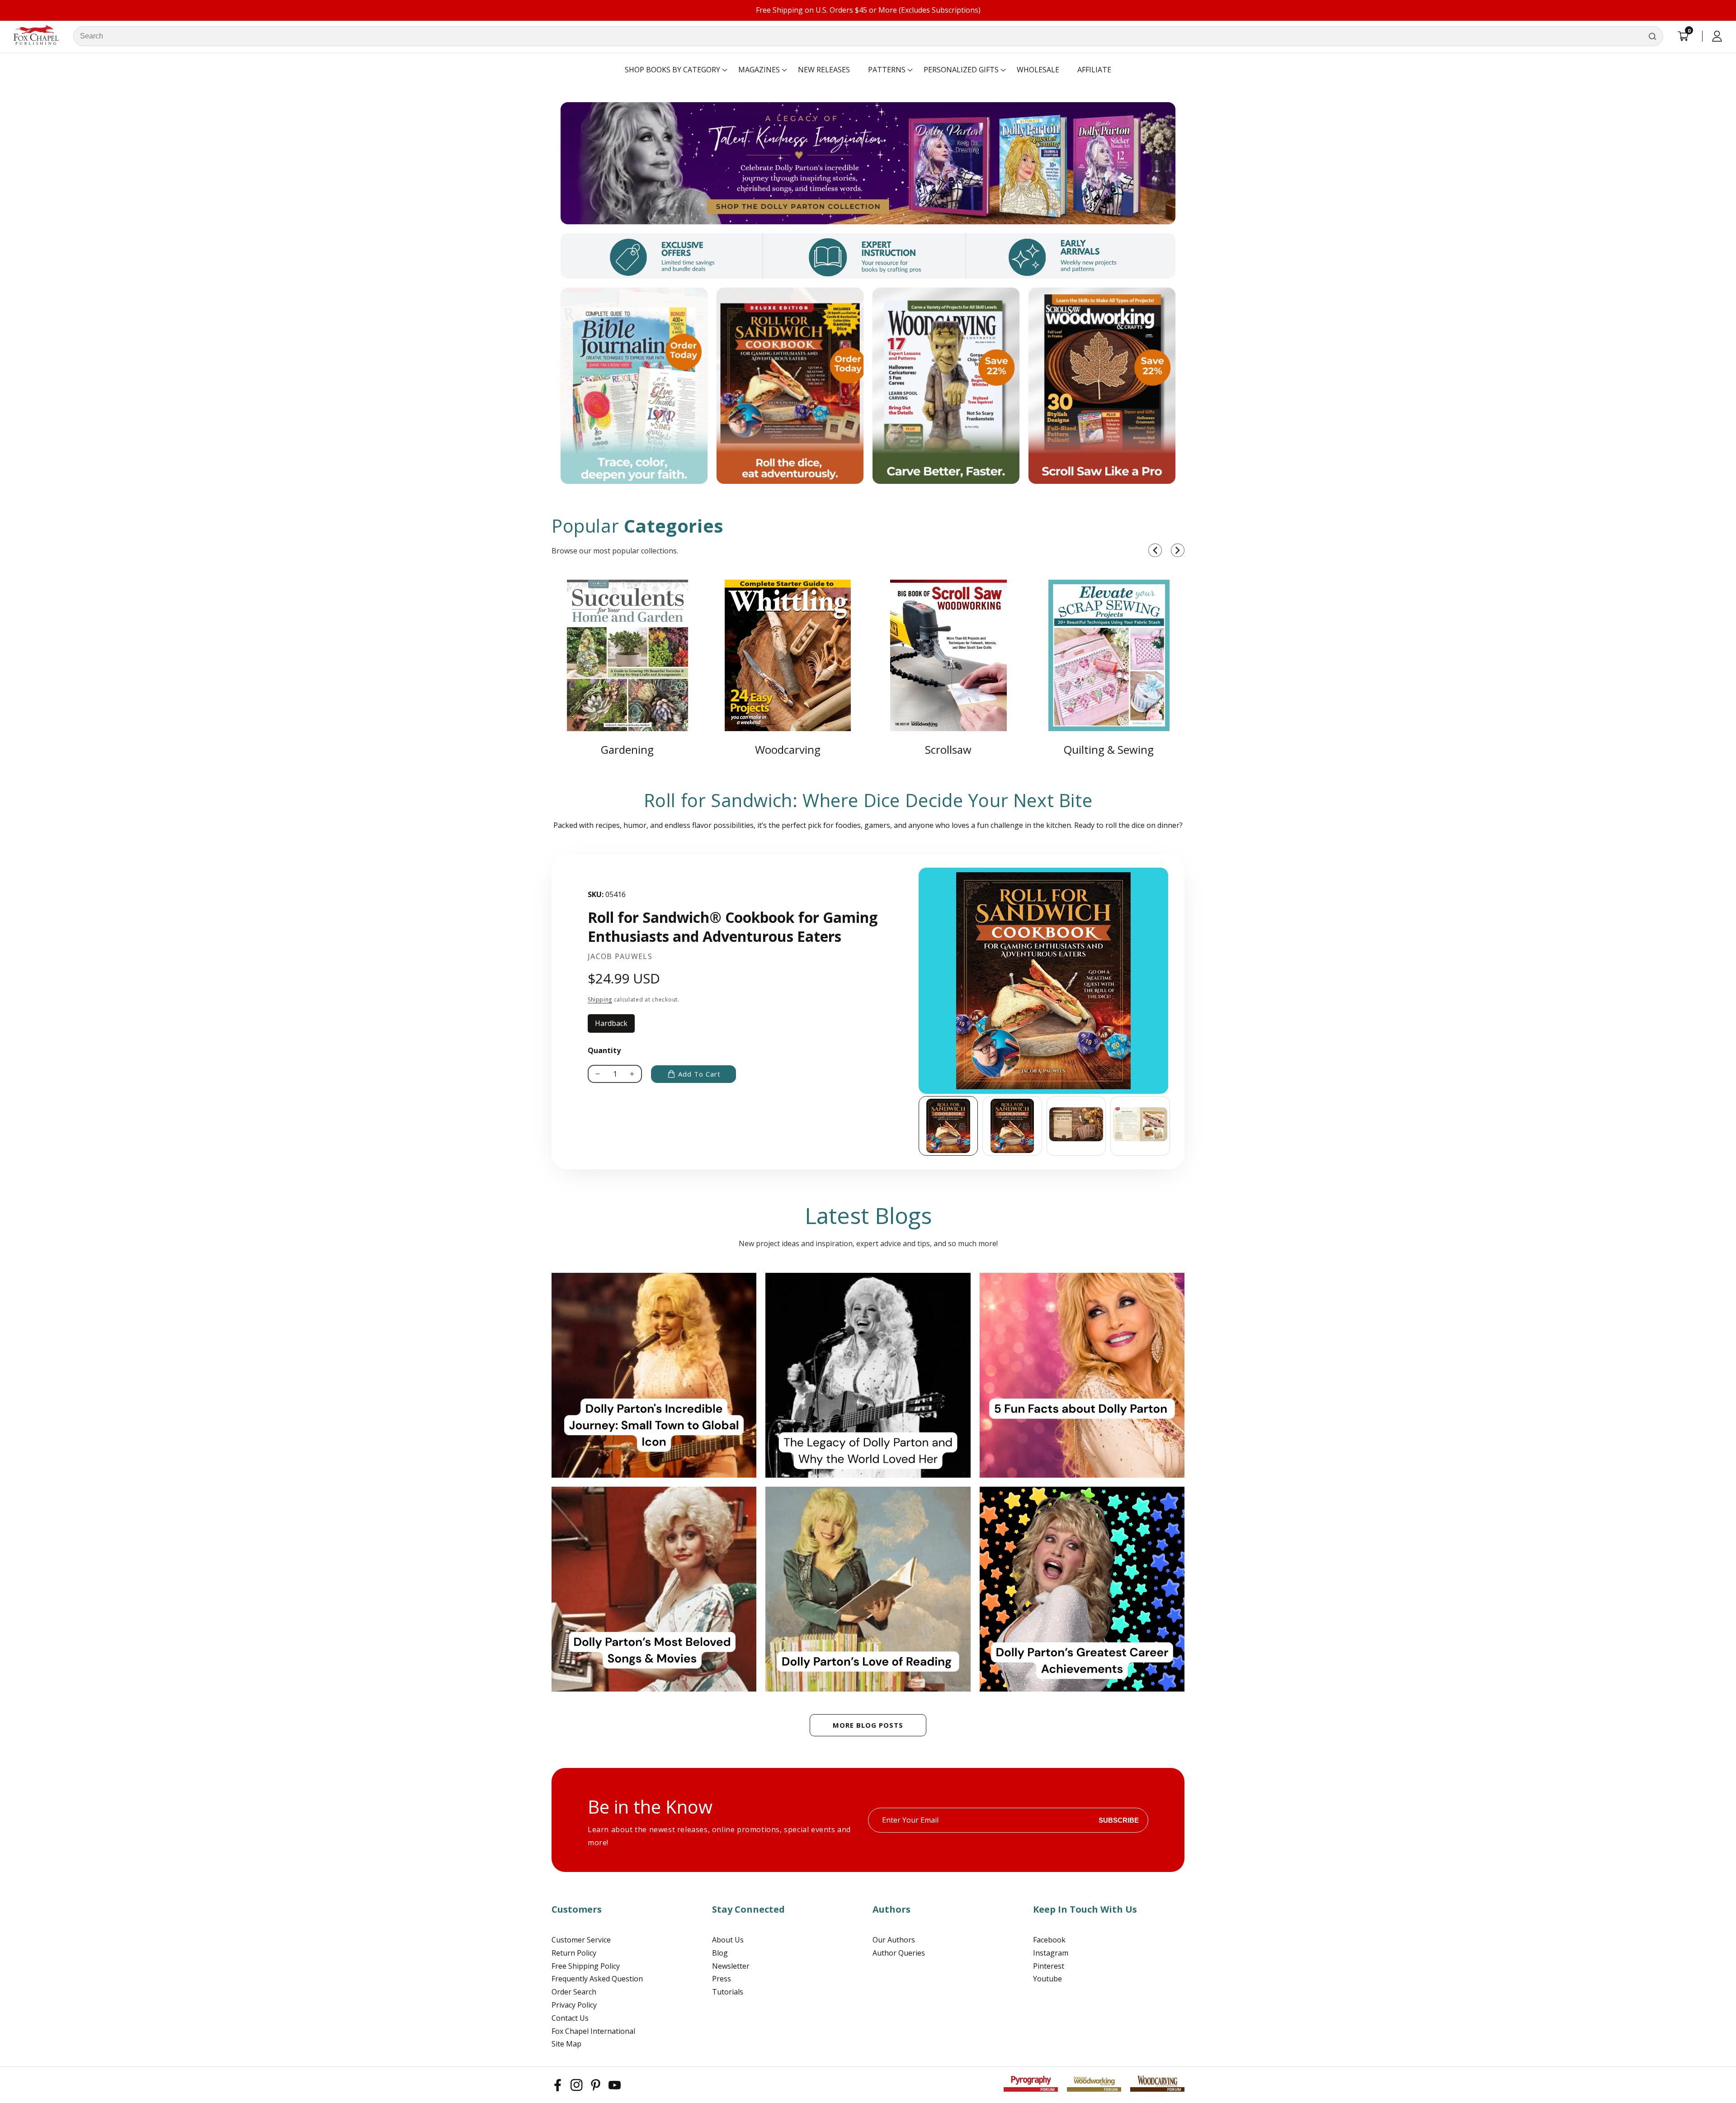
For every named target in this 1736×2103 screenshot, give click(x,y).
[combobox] (868, 36)
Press (722, 1979)
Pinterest (1049, 1966)
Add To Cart (699, 1074)
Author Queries (899, 1953)
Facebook (1049, 1940)
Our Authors (894, 1940)
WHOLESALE (1038, 70)
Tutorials (728, 1992)
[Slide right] (1171, 1126)
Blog (720, 1953)
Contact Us (570, 2018)
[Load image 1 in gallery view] (948, 1126)
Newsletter (731, 1966)
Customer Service (581, 1940)
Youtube (1047, 1979)
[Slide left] (919, 1126)
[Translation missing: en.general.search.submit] (1652, 36)
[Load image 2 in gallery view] (1012, 1126)
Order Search (574, 1992)
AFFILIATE (1094, 70)
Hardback (615, 1026)
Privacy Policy (574, 2005)
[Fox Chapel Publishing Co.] (868, 163)
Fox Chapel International (593, 2031)
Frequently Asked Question (597, 1979)
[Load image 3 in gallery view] (1076, 1126)
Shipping (600, 1000)
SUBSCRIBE (1119, 1820)
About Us (728, 1940)
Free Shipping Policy (586, 1966)
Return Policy (574, 1953)
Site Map (566, 2044)
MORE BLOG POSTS (868, 1725)
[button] (672, 70)
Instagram (1051, 1953)
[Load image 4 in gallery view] (1140, 1126)
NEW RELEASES (824, 70)
